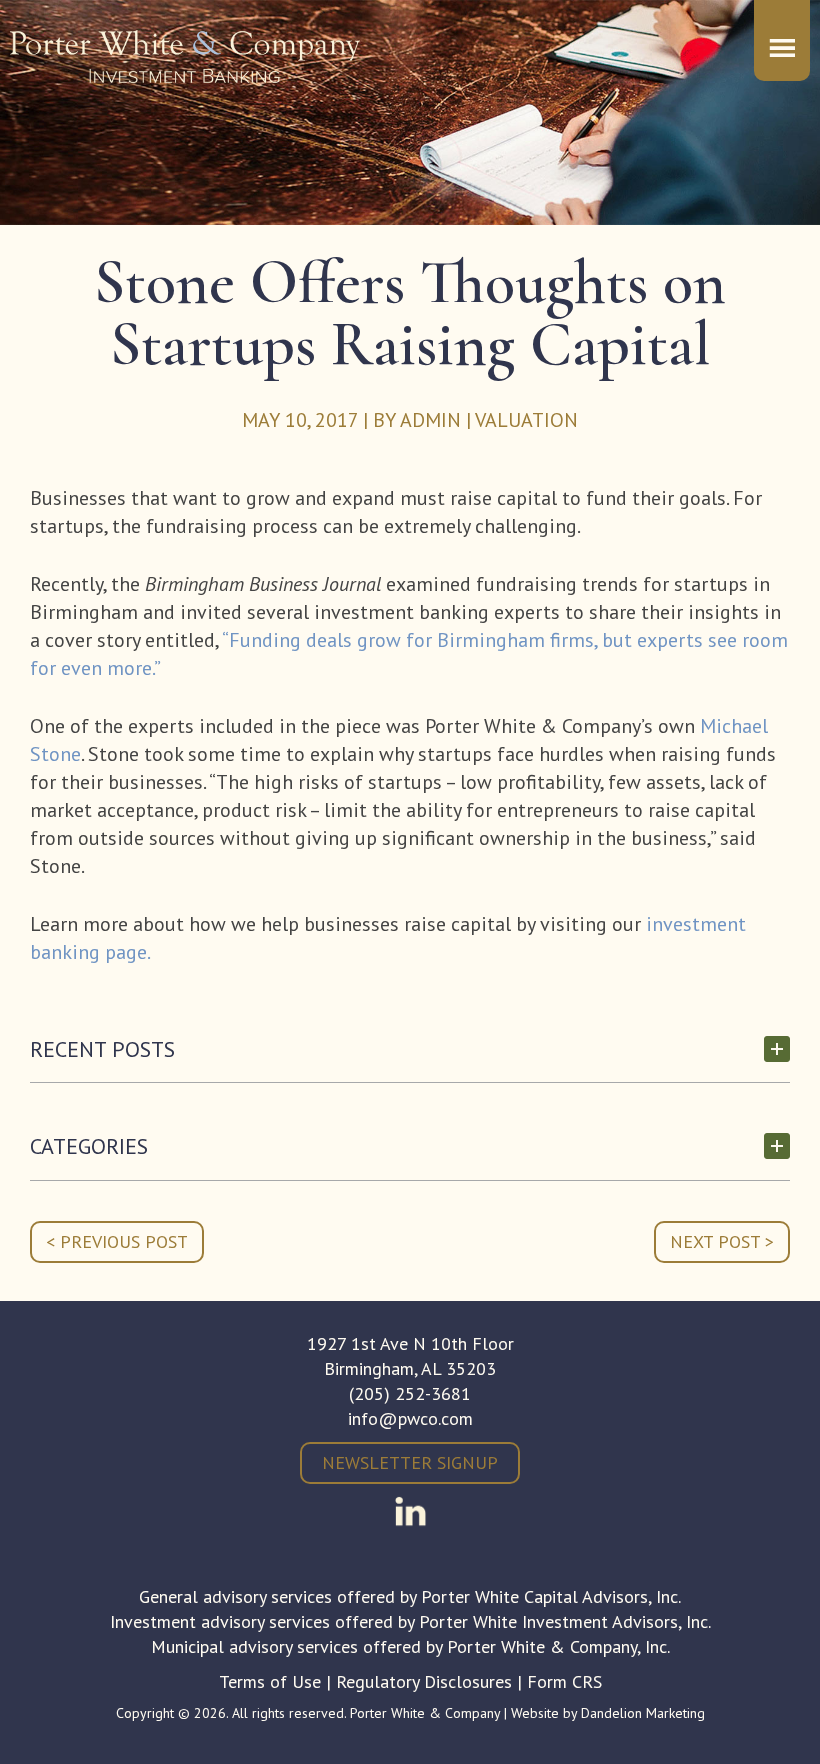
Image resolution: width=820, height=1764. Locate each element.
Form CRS (564, 1681)
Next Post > (722, 1241)
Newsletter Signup (410, 1462)
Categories (89, 1146)
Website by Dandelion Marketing (608, 1713)
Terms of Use (270, 1681)
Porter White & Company (185, 70)
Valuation (526, 420)
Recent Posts (102, 1049)
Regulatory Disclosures (424, 1681)
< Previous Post (117, 1241)
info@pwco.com (410, 1418)
